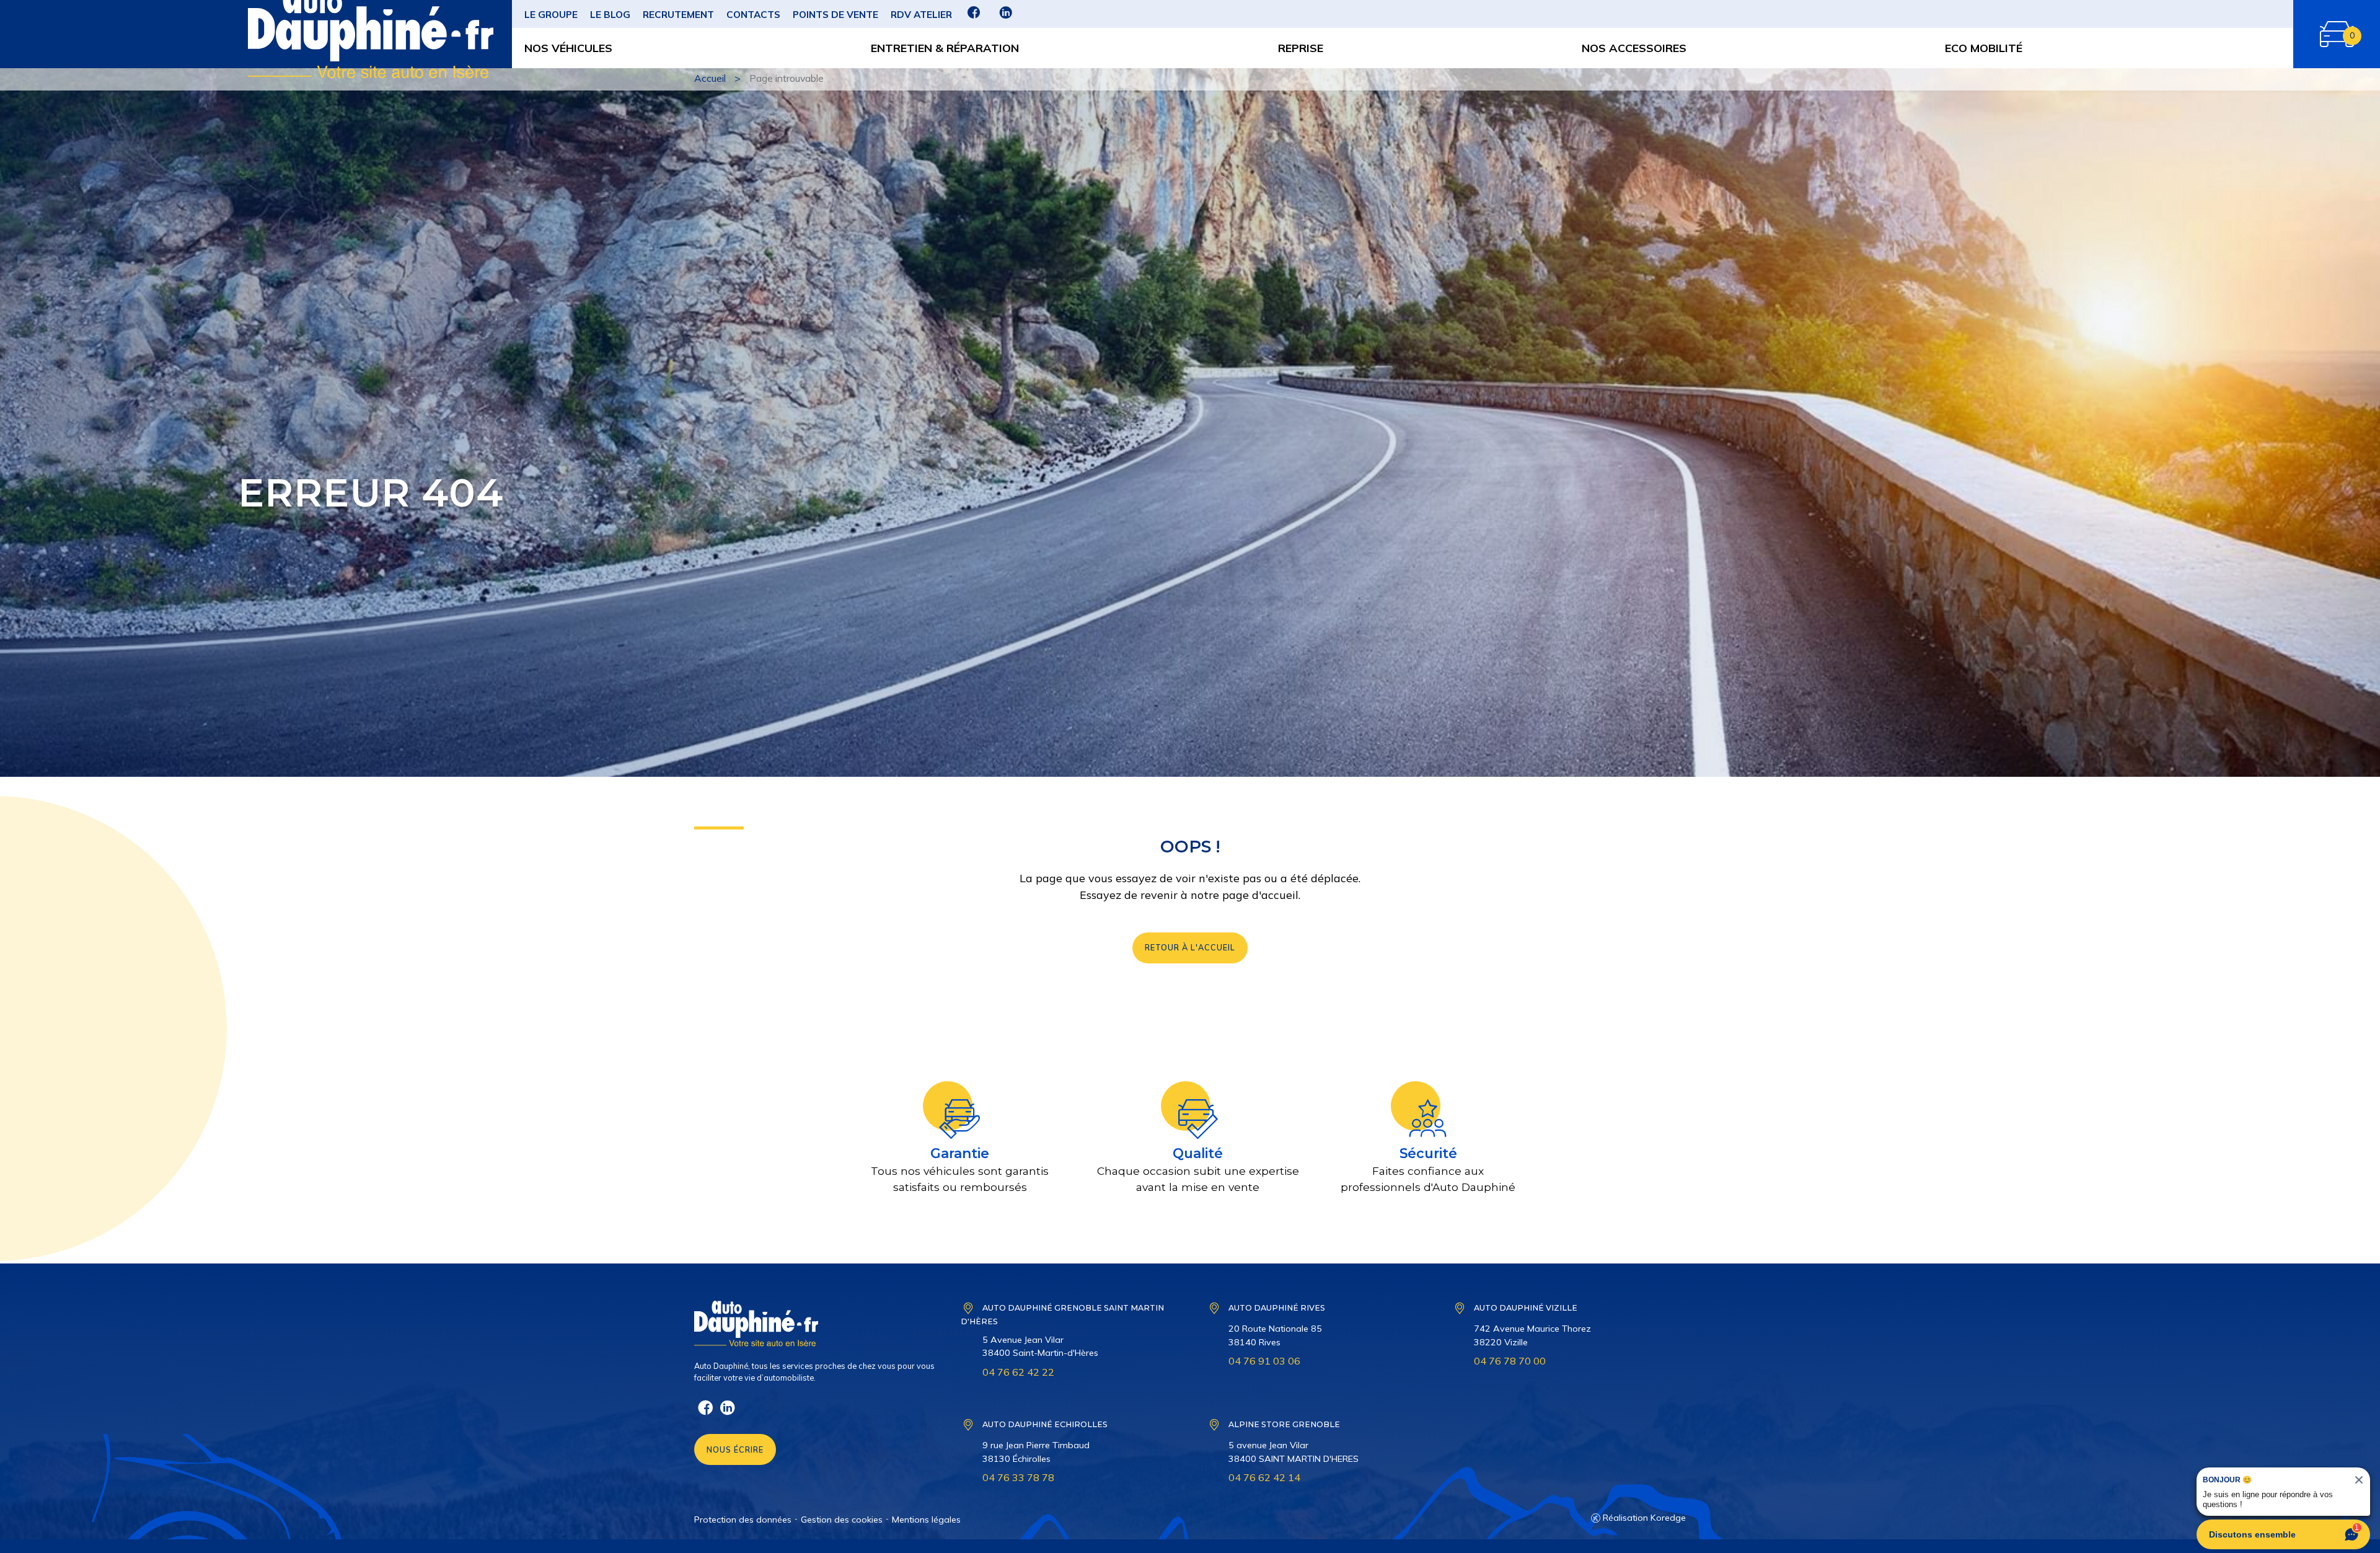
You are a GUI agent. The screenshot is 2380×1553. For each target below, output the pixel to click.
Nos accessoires (1634, 48)
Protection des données (743, 1520)
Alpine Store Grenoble (1284, 1424)
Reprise (1301, 48)
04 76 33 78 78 (1018, 1477)
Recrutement (678, 15)
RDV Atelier (921, 15)
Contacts (753, 15)
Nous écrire (735, 1449)
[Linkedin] (1006, 17)
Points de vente (835, 15)
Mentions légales (926, 1520)
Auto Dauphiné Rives (1277, 1308)
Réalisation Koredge (1644, 1518)
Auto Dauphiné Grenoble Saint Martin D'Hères (1062, 1315)
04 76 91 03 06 (1264, 1361)
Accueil (710, 78)
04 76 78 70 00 (1510, 1361)
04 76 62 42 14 (1264, 1477)
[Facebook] (974, 17)
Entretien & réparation (945, 48)
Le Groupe (551, 15)
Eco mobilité (1984, 48)
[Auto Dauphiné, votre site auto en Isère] (289, 34)
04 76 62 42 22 (1018, 1372)
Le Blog (610, 15)
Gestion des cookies (842, 1520)
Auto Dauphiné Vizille (1526, 1308)
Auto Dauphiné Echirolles (1045, 1424)
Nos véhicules (568, 48)
